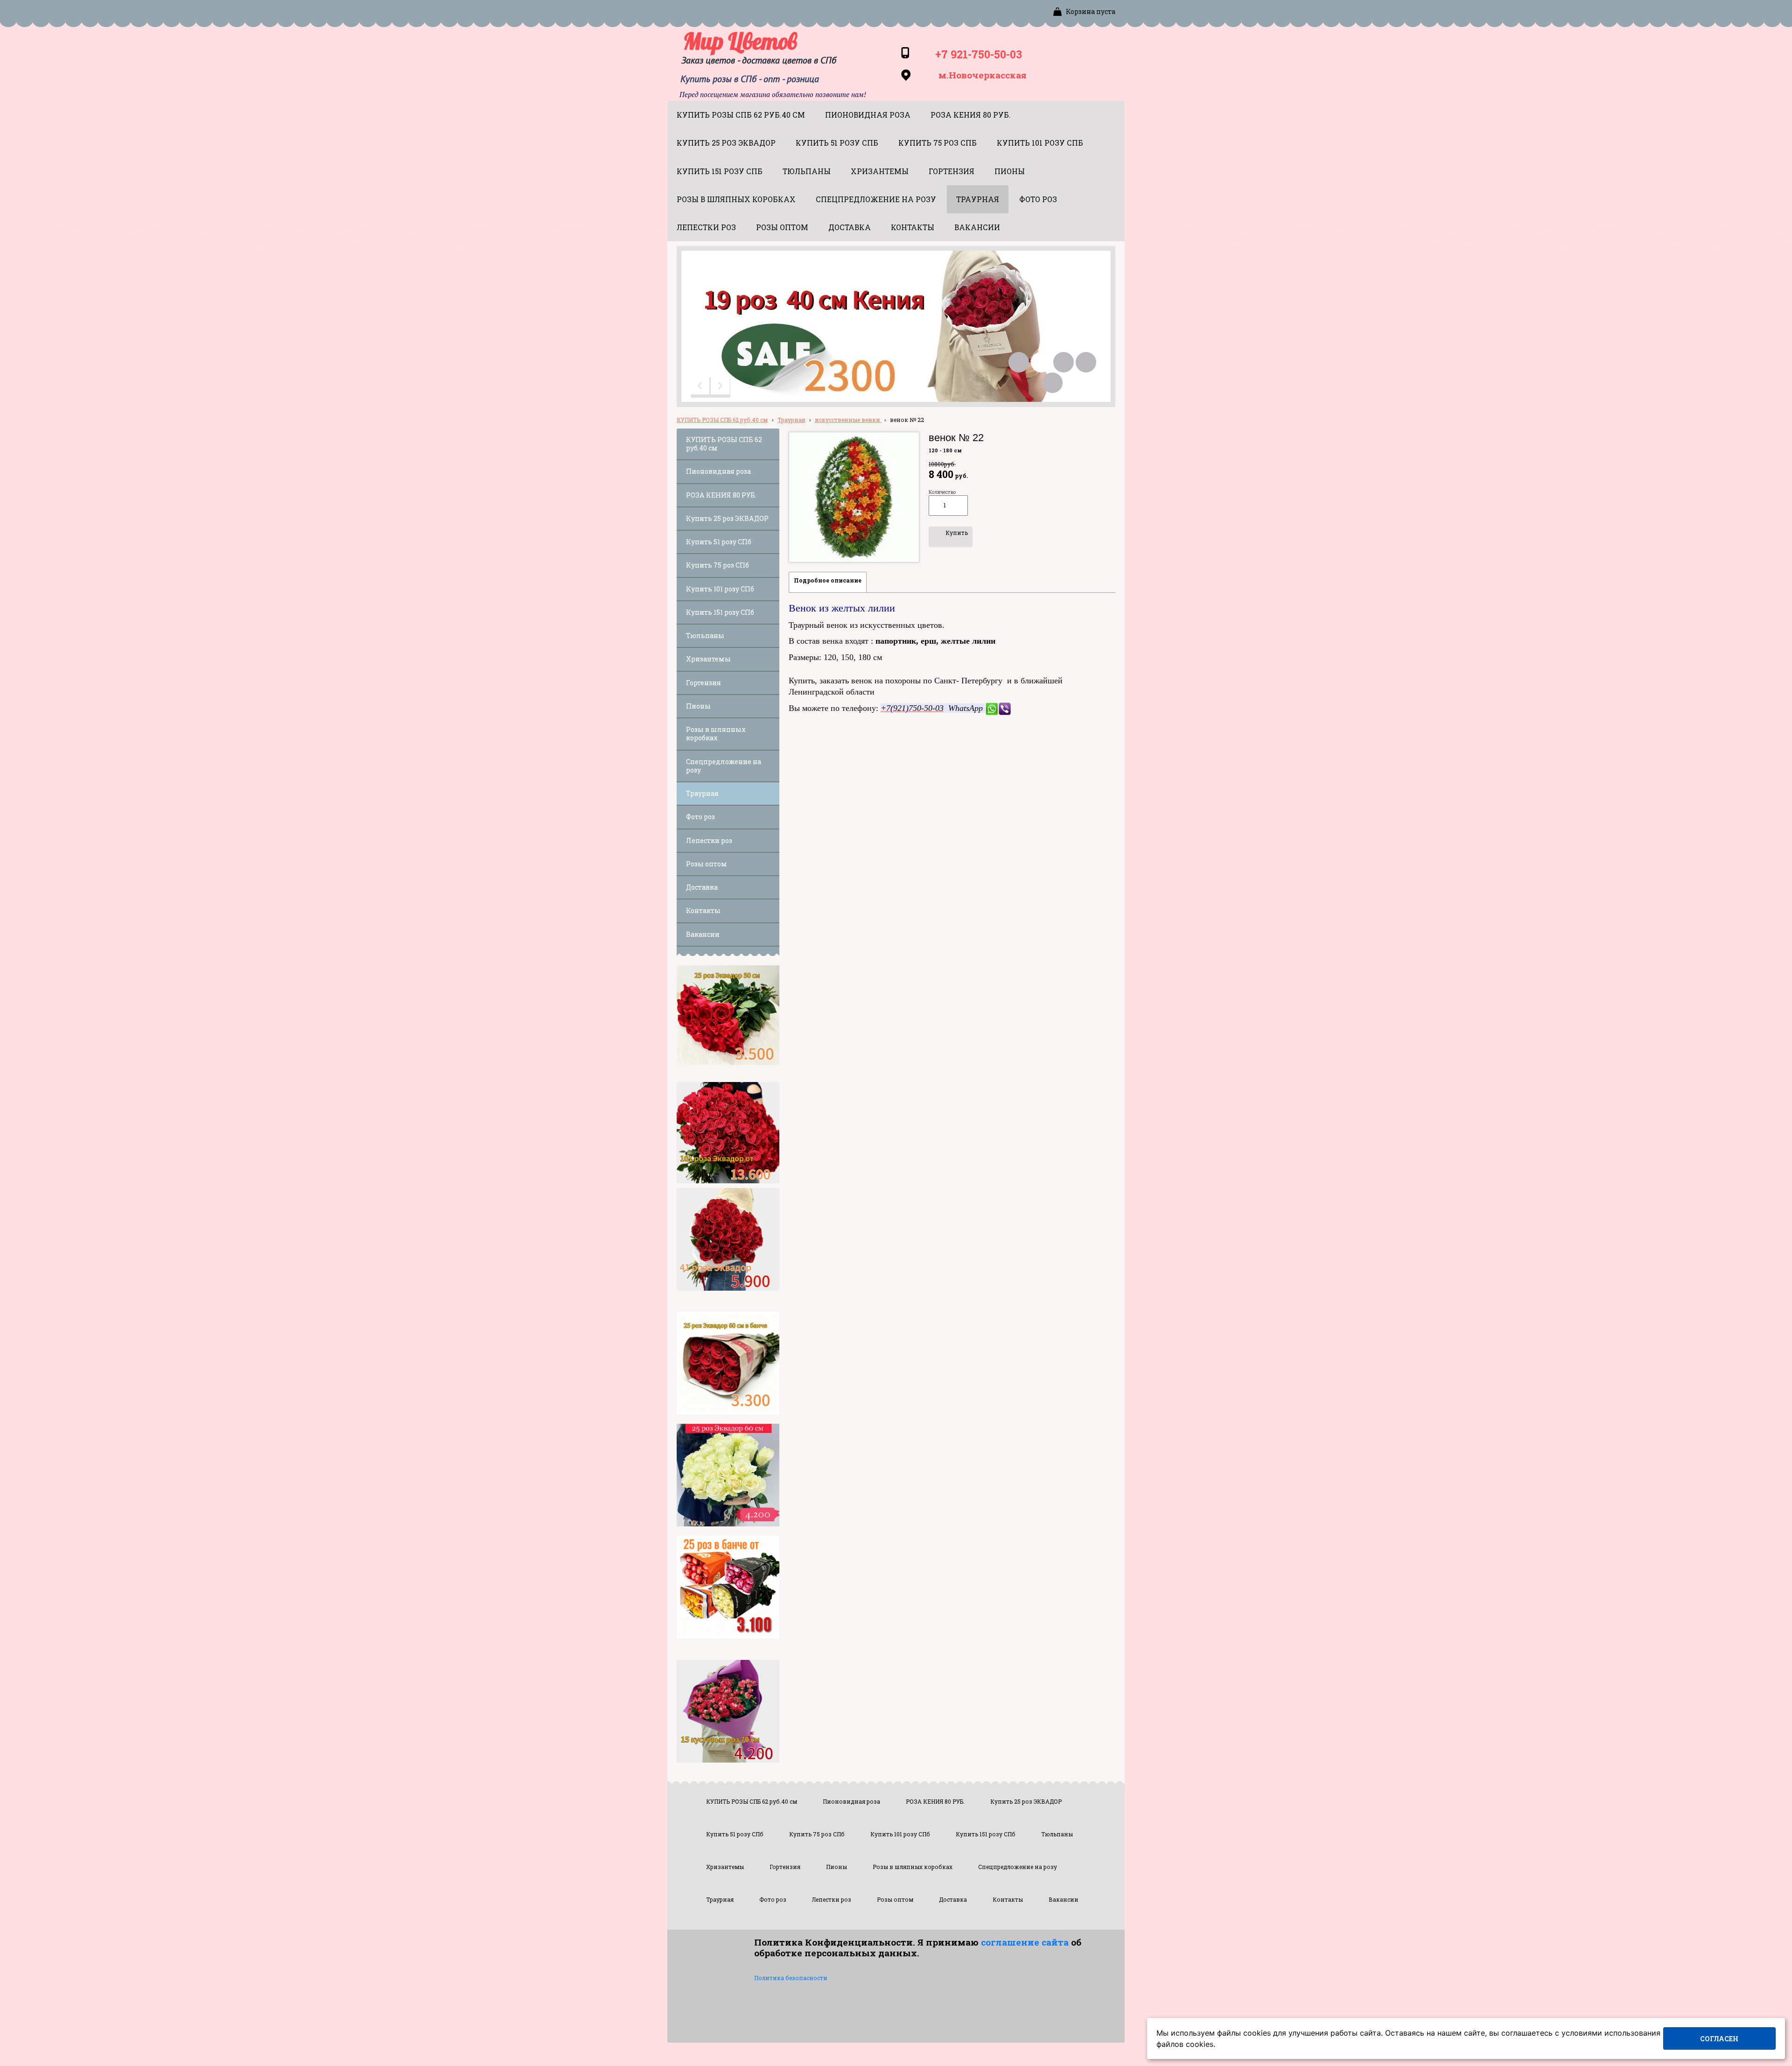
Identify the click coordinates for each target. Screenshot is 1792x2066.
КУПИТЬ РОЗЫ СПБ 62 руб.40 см (722, 420)
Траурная (791, 420)
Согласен (1719, 2039)
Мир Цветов (740, 41)
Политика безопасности (791, 1978)
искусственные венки (848, 420)
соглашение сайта (1025, 1942)
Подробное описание (828, 580)
